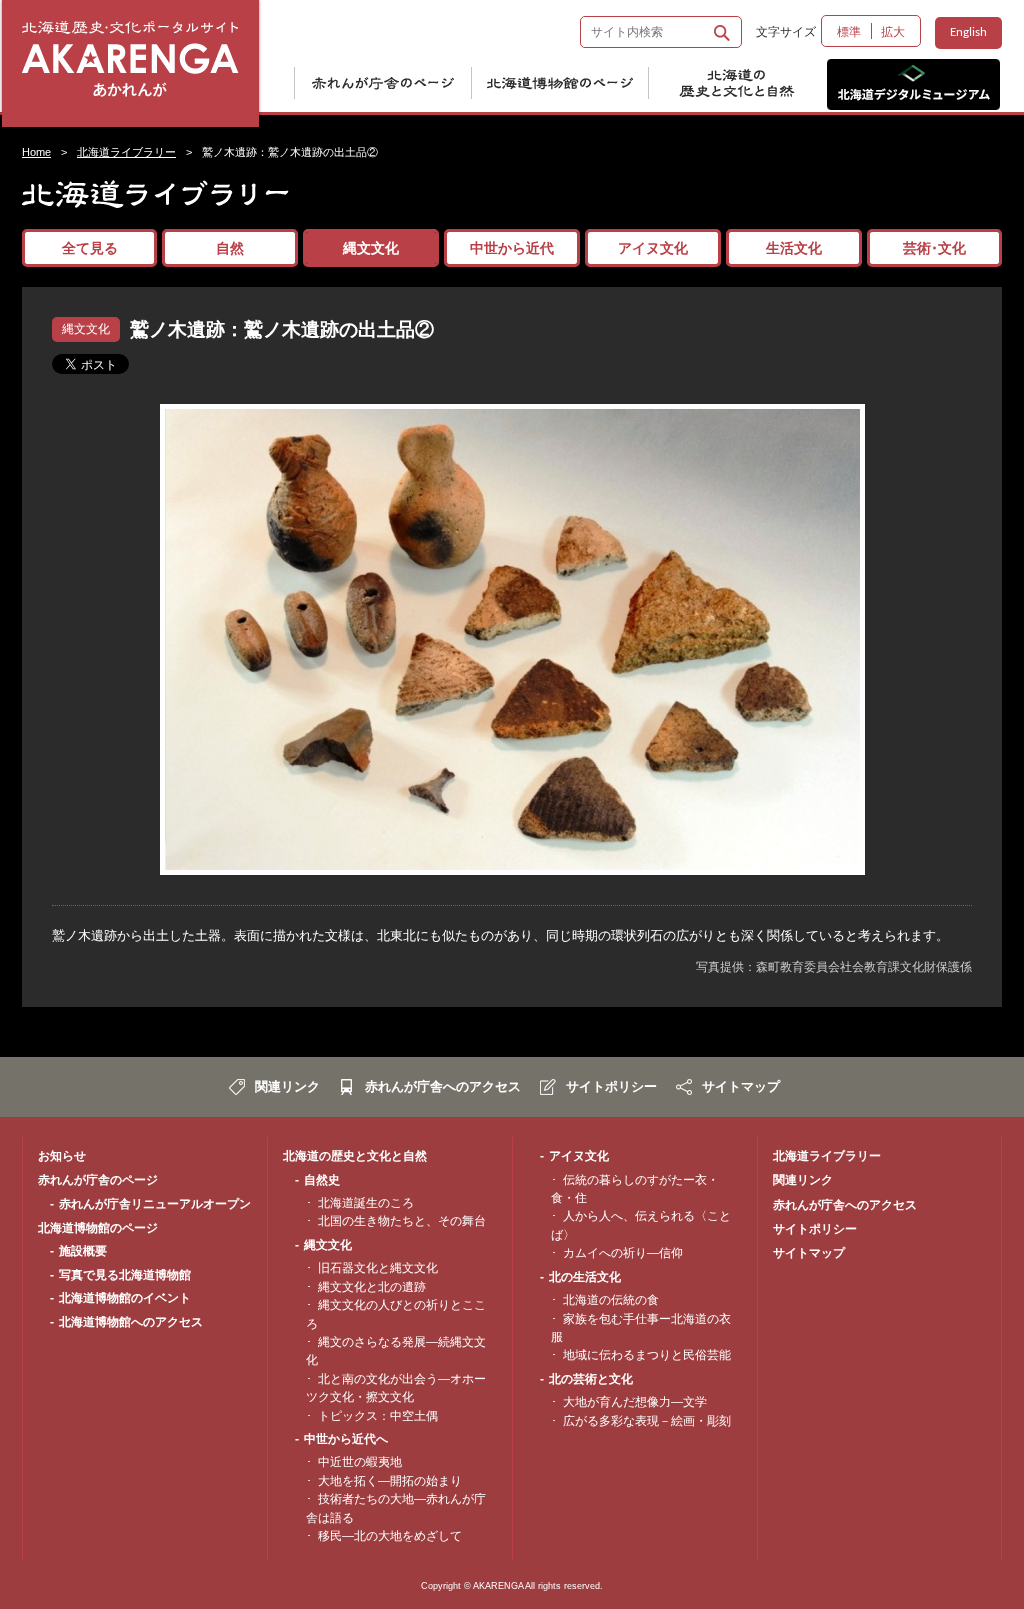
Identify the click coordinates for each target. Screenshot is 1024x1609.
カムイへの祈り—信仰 (623, 1253)
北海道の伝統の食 (611, 1300)
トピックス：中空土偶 (378, 1416)
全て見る (90, 248)
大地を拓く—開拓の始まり (390, 1481)
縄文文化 (371, 248)
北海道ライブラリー (126, 152)
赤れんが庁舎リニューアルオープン (155, 1204)
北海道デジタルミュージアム (913, 84)
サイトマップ (741, 1086)
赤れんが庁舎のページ (394, 84)
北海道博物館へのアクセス (131, 1322)
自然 (230, 248)
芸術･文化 (934, 248)
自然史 (322, 1180)
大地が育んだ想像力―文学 (635, 1402)
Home (36, 152)
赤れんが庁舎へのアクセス (443, 1086)
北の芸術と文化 (591, 1379)
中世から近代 (512, 248)
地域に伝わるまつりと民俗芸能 (647, 1355)
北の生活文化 (585, 1277)
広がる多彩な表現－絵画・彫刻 (647, 1421)
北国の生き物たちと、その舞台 (402, 1221)
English (968, 32)
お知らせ (62, 1156)
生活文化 (794, 248)
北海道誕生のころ (366, 1203)
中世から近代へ (346, 1439)
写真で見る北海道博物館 (125, 1275)
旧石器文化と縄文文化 (378, 1268)
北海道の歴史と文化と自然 (748, 84)
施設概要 (83, 1251)
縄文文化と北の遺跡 (372, 1287)
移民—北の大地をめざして (390, 1536)
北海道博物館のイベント (125, 1298)
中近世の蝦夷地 (360, 1462)
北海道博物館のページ (571, 84)
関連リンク (287, 1086)
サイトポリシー (611, 1086)
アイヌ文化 (653, 248)
